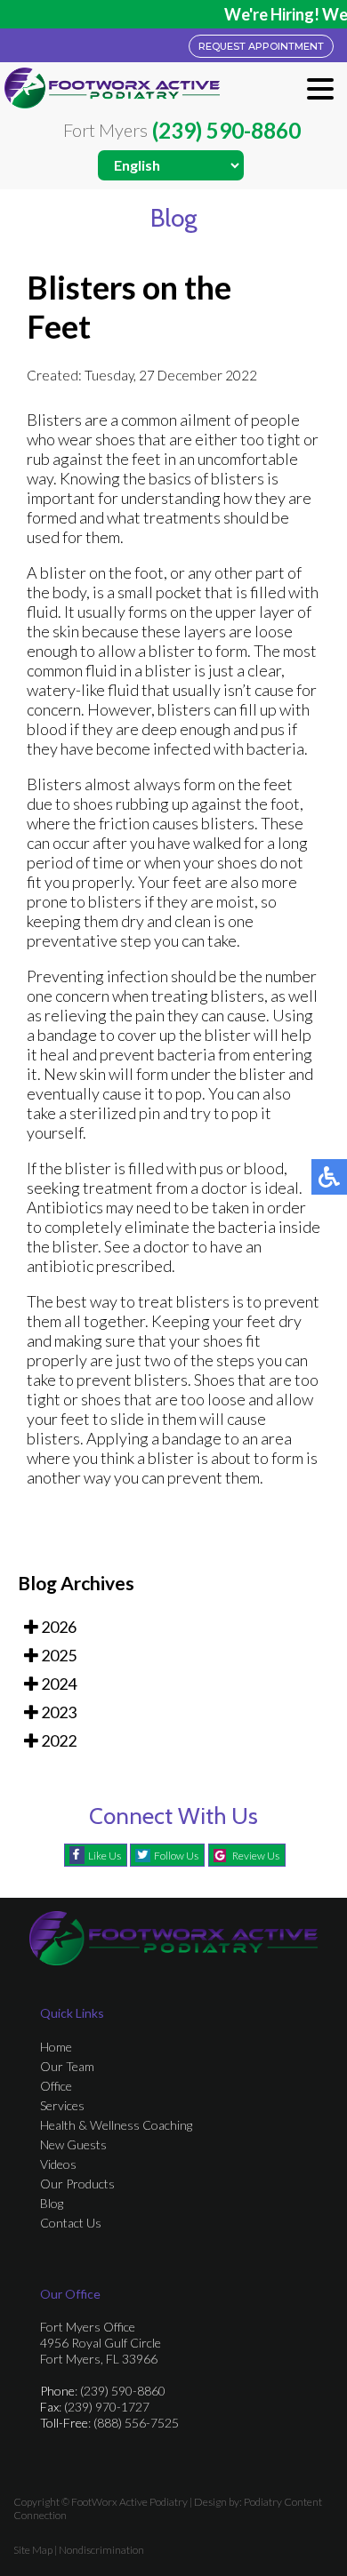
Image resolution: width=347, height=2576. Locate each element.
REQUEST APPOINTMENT (261, 46)
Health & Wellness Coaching (116, 2125)
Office (56, 2086)
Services (62, 2105)
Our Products (77, 2184)
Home (56, 2047)
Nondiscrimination (101, 2550)
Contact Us (71, 2223)
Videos (58, 2164)
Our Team (67, 2066)
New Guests (73, 2144)
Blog (52, 2203)
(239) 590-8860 (226, 131)
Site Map (33, 2550)
